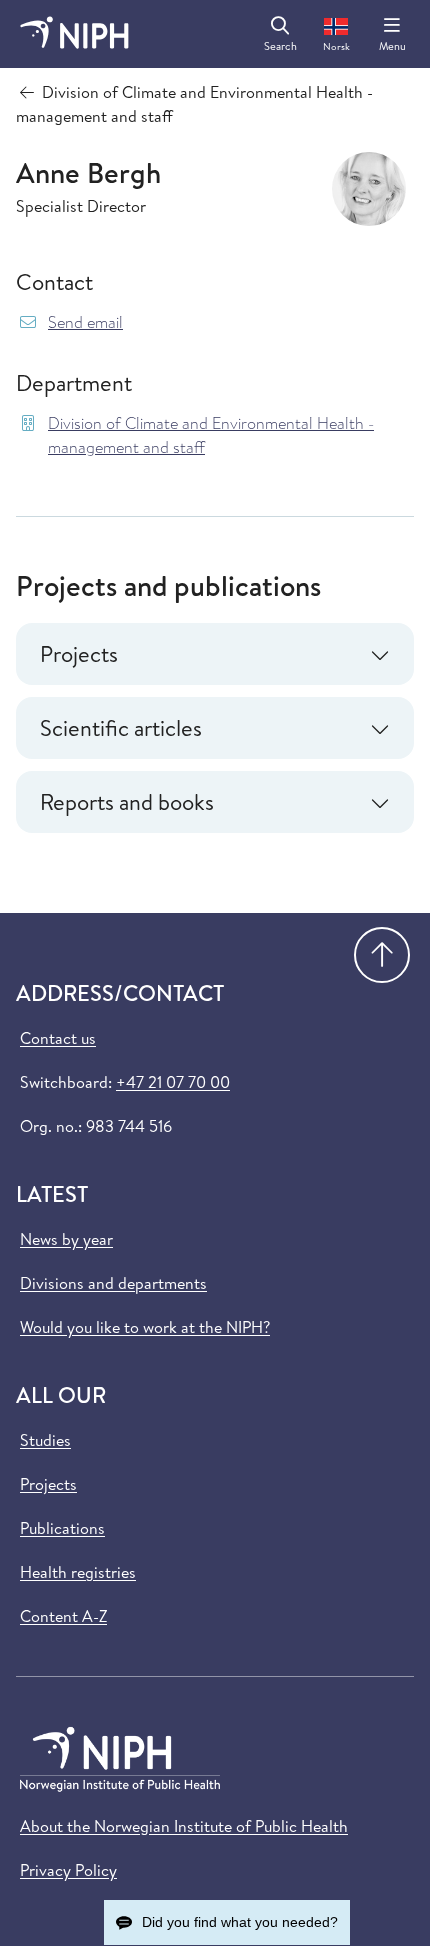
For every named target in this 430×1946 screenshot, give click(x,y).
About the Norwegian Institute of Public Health (184, 1826)
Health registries (78, 1572)
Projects (48, 1484)
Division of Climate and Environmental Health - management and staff (211, 435)
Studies (45, 1440)
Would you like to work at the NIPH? (145, 1327)
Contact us (58, 1038)
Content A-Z (63, 1616)
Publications (62, 1528)
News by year (66, 1239)
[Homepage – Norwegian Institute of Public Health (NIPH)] (74, 34)
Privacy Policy (68, 1870)
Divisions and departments (113, 1283)
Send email (85, 322)
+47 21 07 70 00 (173, 1082)
